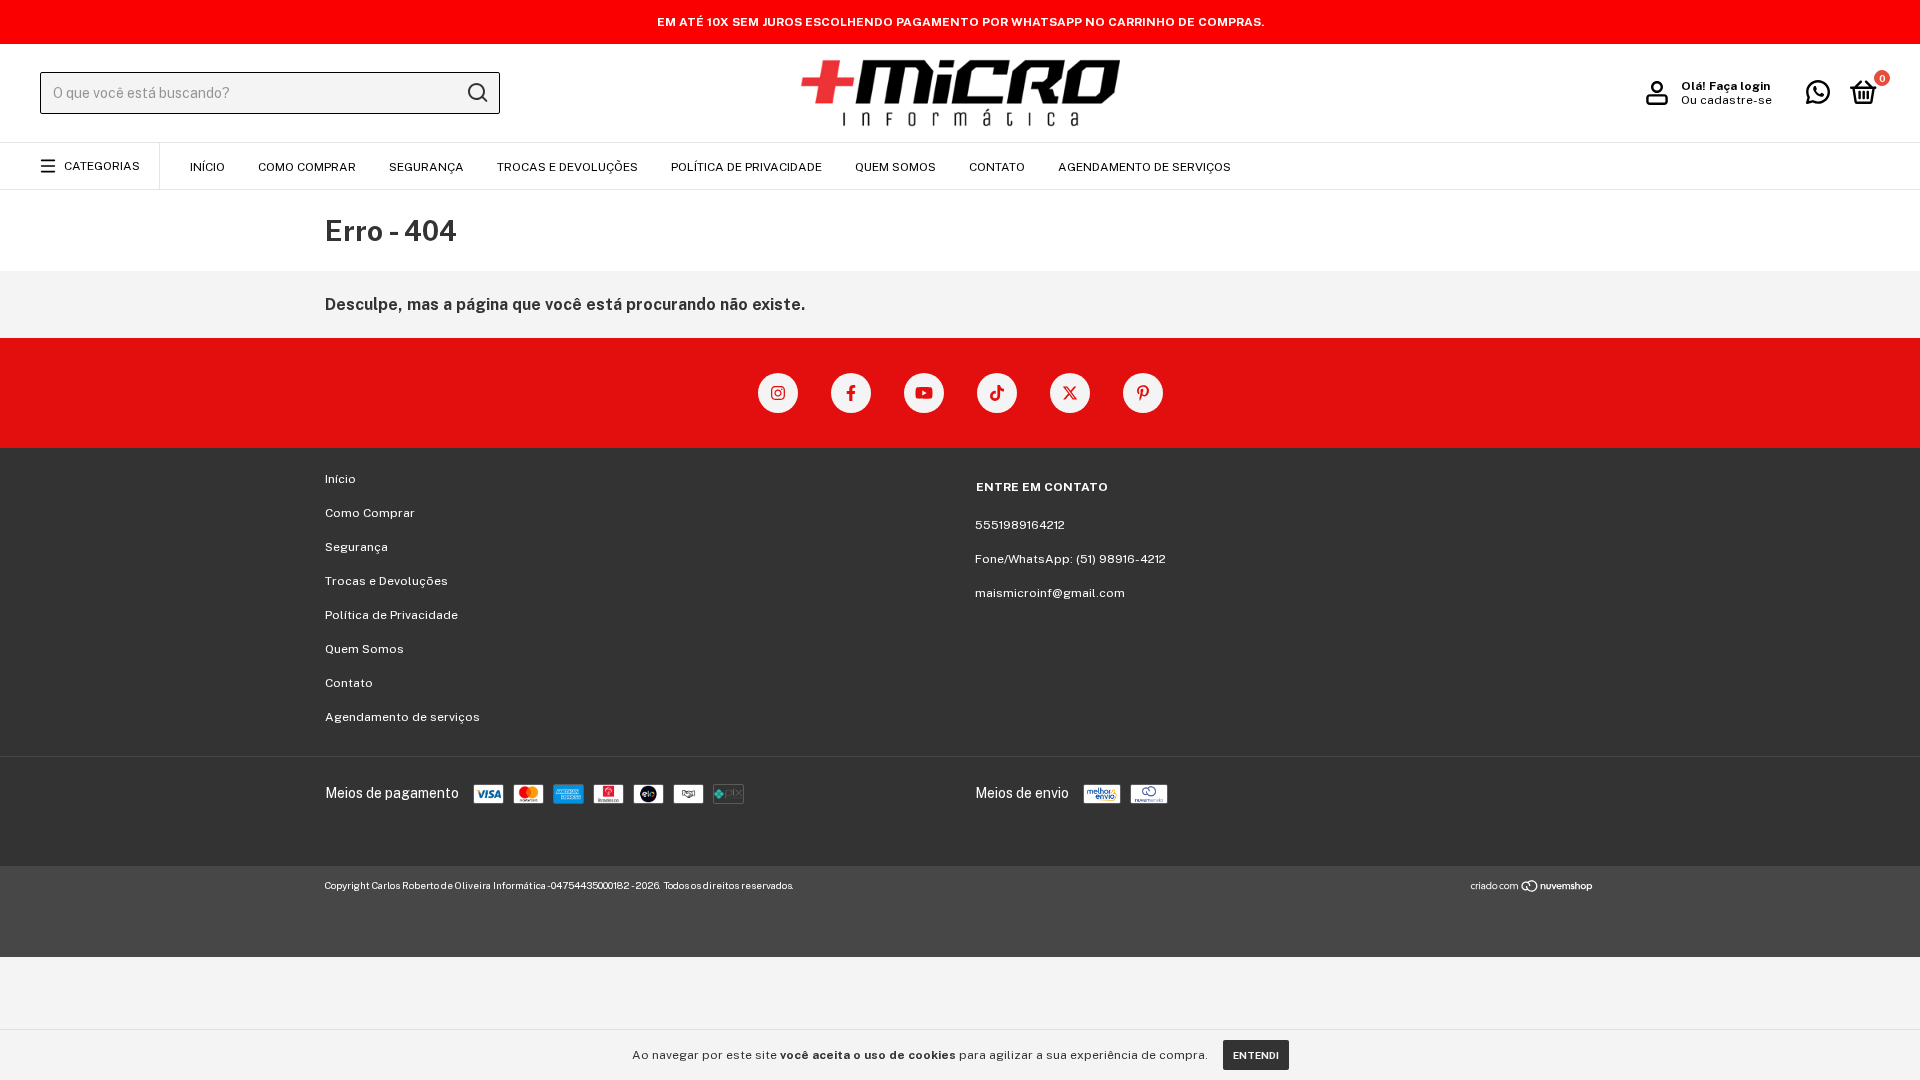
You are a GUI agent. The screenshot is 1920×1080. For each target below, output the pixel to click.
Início (207, 167)
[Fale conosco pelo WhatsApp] (1818, 97)
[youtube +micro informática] (924, 393)
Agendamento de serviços (1144, 167)
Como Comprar (307, 167)
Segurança (426, 167)
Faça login (1739, 86)
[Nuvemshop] (1532, 888)
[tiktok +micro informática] (997, 393)
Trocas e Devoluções (567, 167)
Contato (997, 167)
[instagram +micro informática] (778, 393)
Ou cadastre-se (1726, 100)
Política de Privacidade (746, 167)
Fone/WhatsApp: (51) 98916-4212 (1070, 559)
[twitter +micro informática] (1070, 393)
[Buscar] (476, 93)
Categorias (102, 166)
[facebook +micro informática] (851, 393)
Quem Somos (895, 167)
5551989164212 (1020, 525)
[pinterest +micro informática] (1143, 393)
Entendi (1256, 1055)
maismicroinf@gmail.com (1050, 593)
